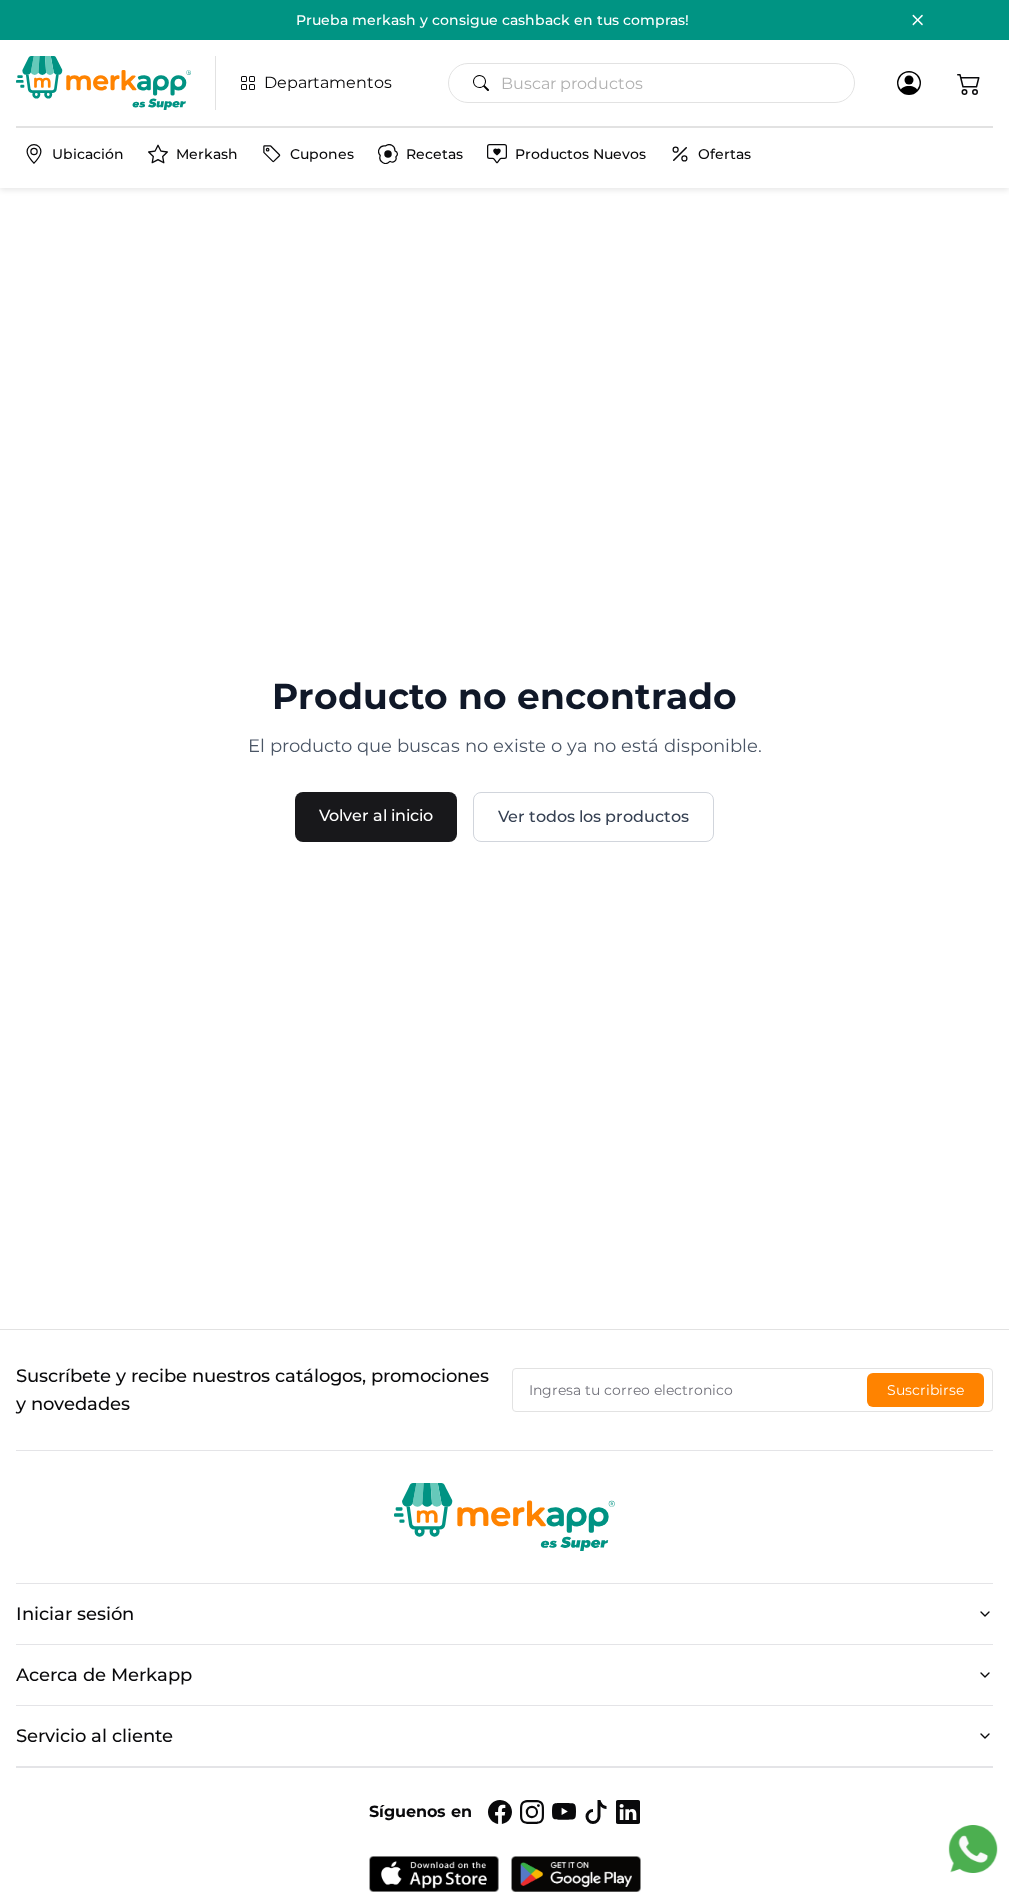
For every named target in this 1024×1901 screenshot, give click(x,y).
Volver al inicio (376, 815)
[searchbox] (659, 83)
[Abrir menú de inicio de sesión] (909, 83)
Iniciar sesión (75, 1614)
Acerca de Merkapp (104, 1675)
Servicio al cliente (94, 1736)
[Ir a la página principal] (103, 83)
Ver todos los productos (593, 816)
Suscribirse (925, 1390)
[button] (969, 83)
